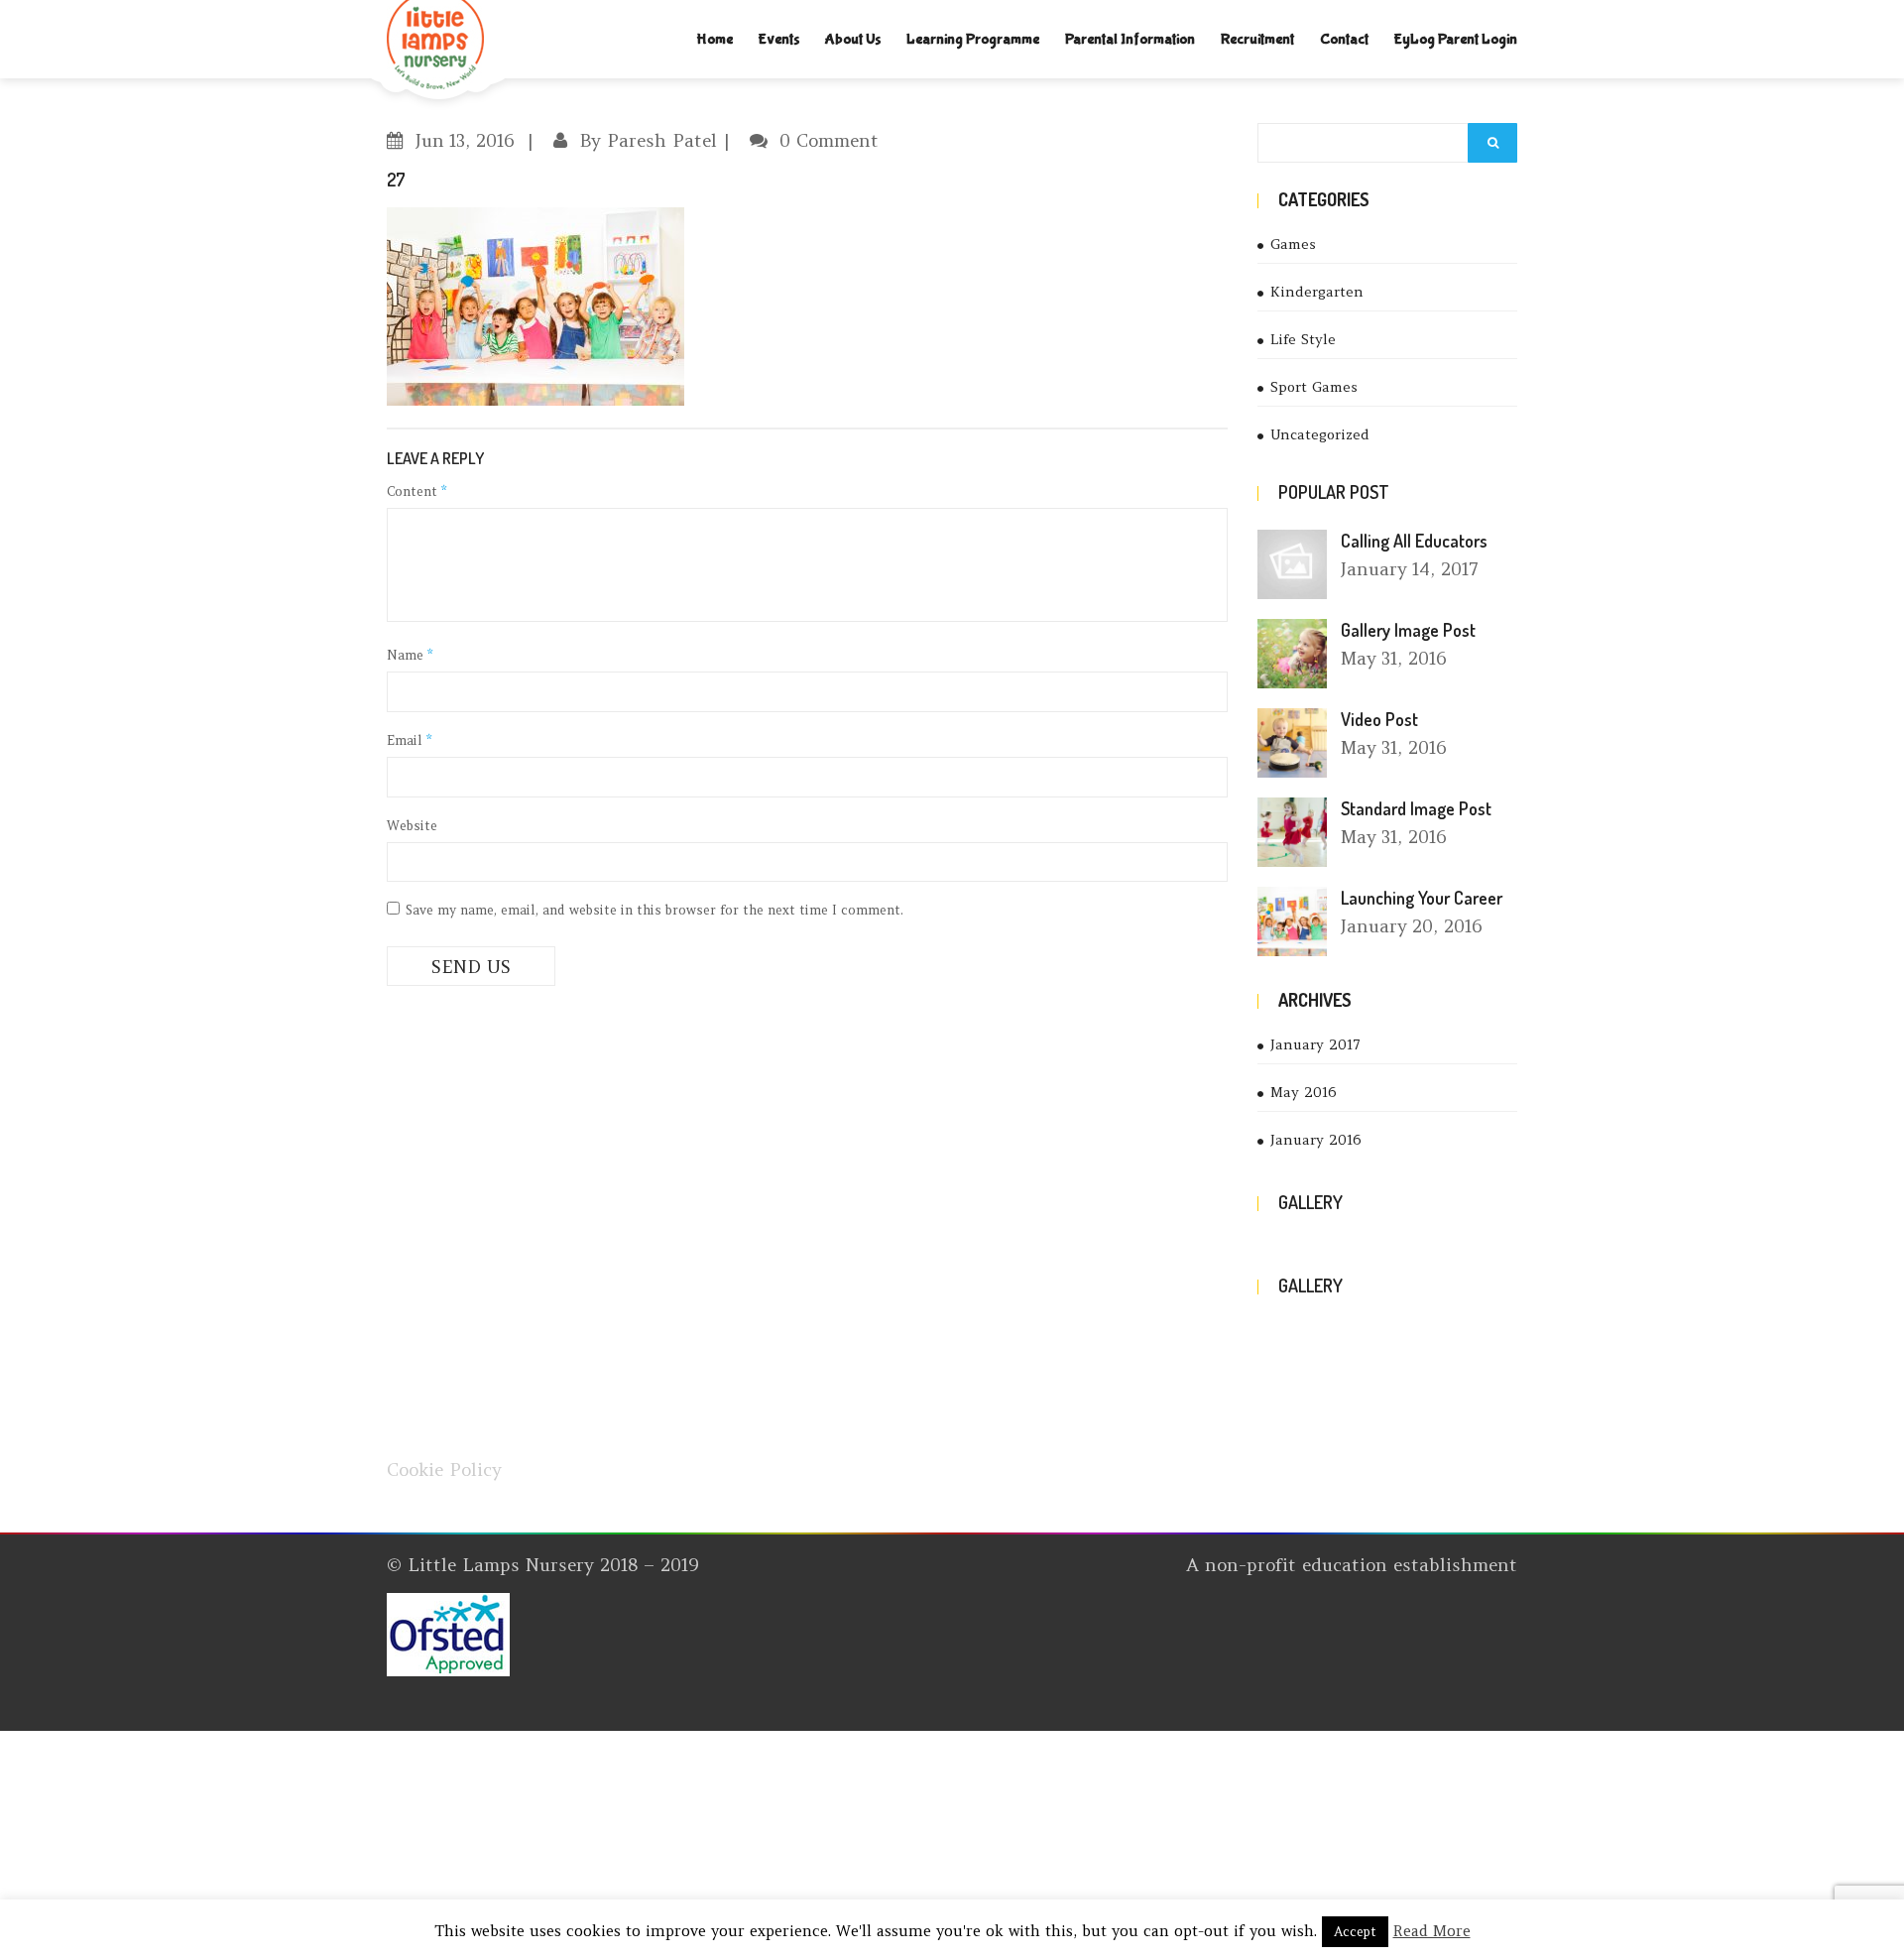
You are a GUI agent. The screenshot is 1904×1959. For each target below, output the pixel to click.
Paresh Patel (662, 140)
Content (416, 491)
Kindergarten (1317, 292)
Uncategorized (1320, 434)
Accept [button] (1355, 1932)
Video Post (1379, 719)
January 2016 (1316, 1140)
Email (409, 740)
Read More (1432, 1931)
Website (412, 826)
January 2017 (1315, 1044)
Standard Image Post (1416, 808)
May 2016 (1304, 1092)
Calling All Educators (1414, 541)
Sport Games (1314, 387)
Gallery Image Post (1408, 630)
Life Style (1303, 339)
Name (410, 655)
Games (1293, 244)
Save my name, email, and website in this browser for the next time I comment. (654, 910)
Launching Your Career (1422, 898)
